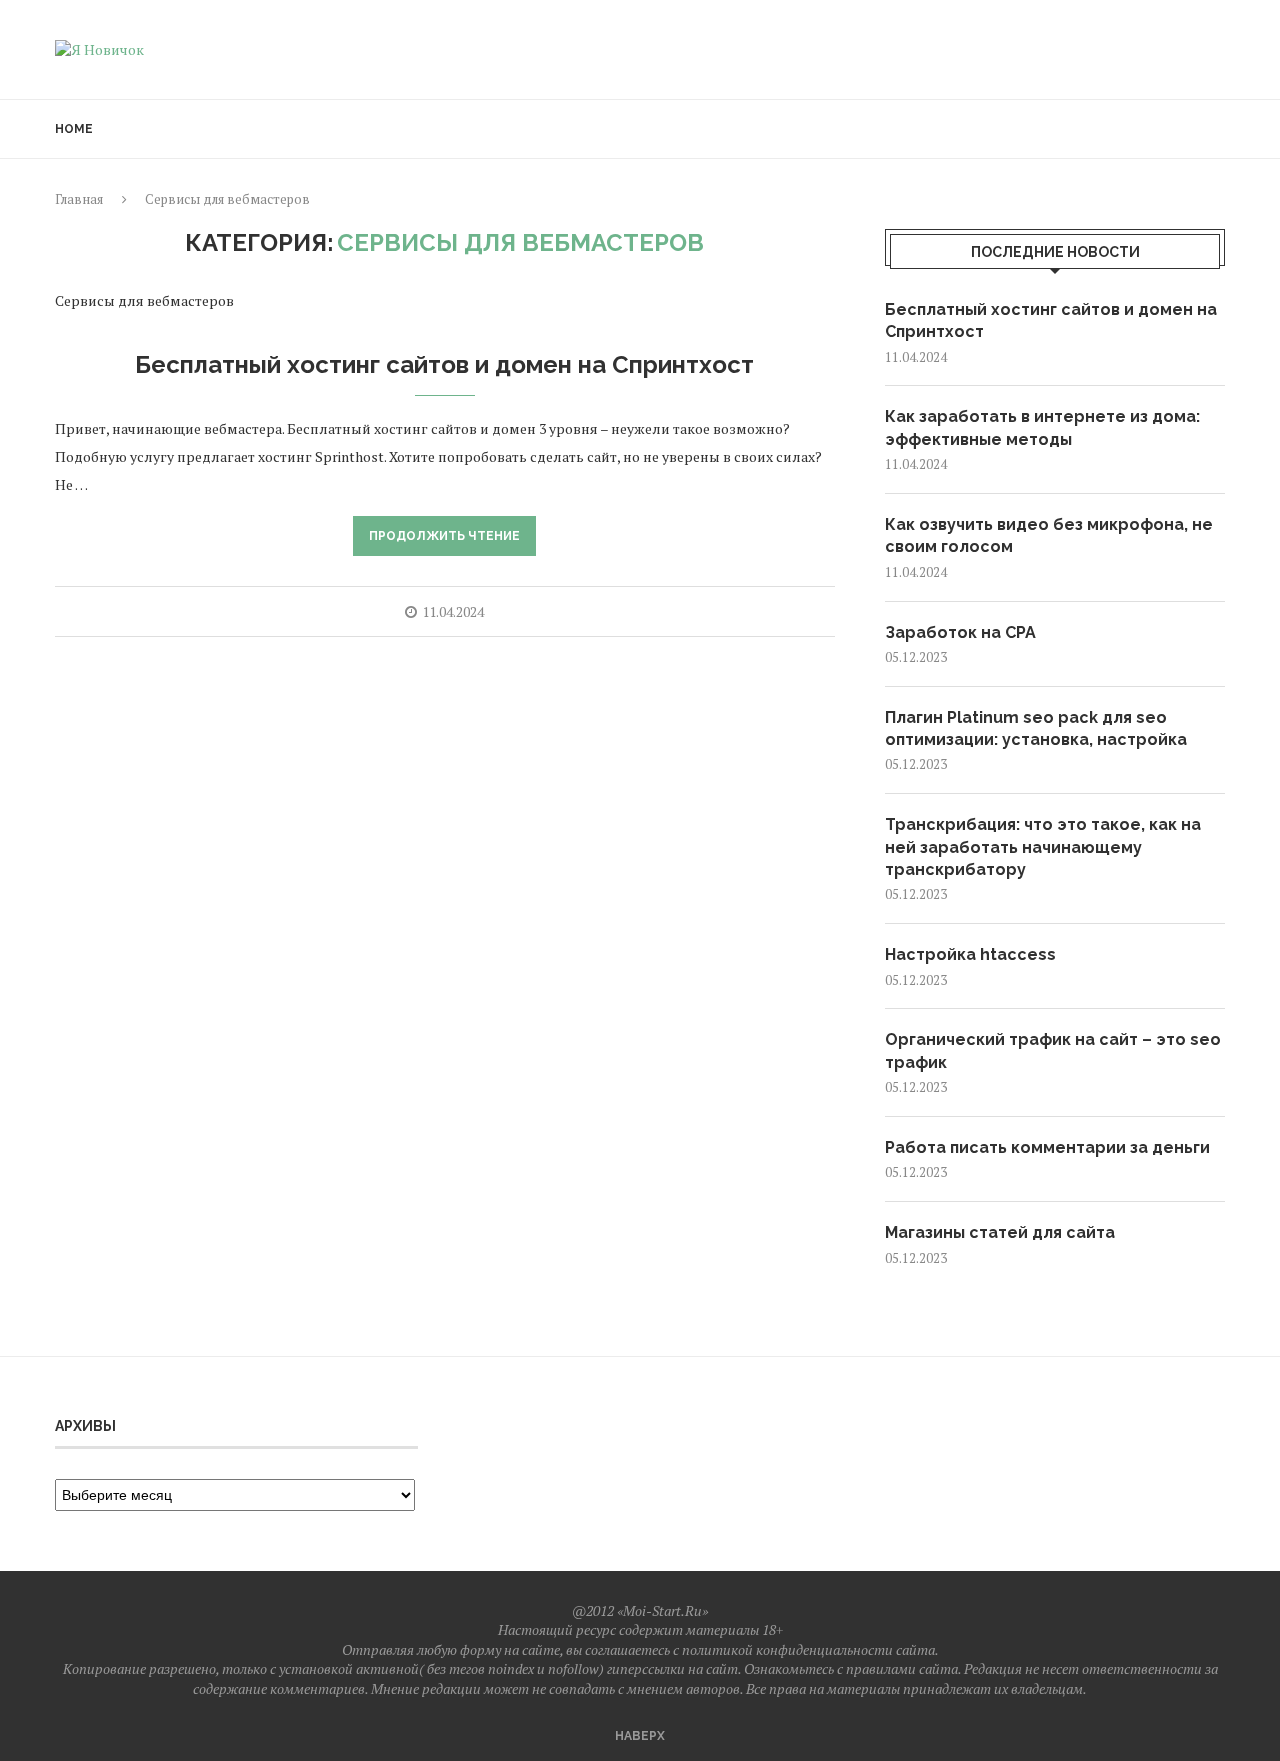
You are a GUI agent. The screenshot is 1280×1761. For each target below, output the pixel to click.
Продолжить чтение (444, 536)
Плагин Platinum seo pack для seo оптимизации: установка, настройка (1036, 728)
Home (74, 129)
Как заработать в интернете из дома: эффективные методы (1042, 427)
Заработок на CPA (960, 632)
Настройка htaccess (970, 954)
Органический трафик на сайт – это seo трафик (1053, 1050)
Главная (79, 199)
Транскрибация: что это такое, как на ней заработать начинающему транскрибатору (1043, 847)
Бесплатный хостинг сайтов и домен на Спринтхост (444, 364)
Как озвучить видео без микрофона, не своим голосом (1049, 535)
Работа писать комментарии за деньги (1047, 1147)
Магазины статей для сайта (1000, 1232)
